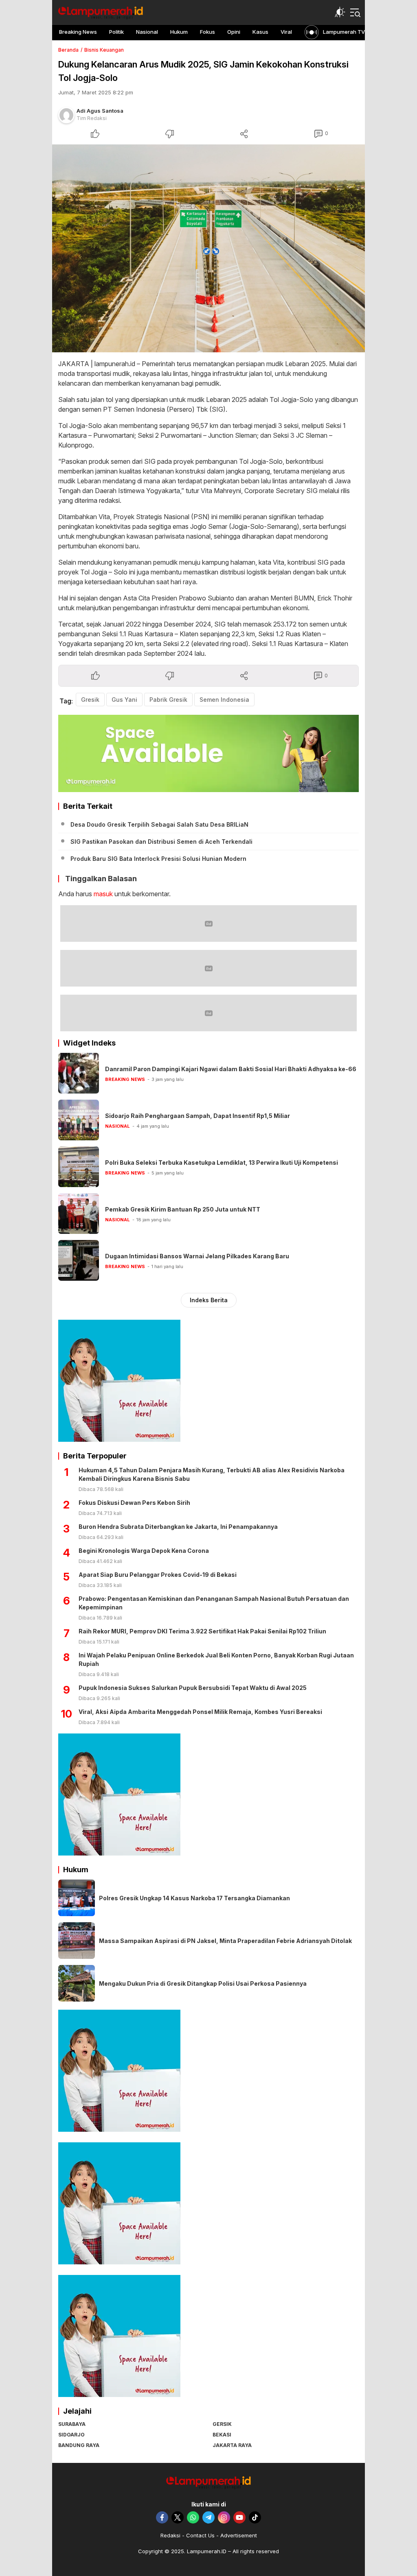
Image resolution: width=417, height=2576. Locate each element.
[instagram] (224, 2517)
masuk (103, 894)
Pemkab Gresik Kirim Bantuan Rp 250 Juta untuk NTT (183, 1209)
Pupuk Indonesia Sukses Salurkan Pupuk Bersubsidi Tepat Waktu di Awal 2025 (193, 1688)
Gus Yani (124, 700)
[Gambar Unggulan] (208, 249)
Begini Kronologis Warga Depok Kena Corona (144, 1551)
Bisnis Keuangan (104, 50)
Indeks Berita (209, 1300)
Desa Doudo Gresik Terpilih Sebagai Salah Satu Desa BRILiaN (159, 824)
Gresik (90, 700)
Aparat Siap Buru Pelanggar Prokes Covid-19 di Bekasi (158, 1575)
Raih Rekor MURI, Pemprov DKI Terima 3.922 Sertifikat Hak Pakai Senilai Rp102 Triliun (202, 1631)
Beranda (68, 50)
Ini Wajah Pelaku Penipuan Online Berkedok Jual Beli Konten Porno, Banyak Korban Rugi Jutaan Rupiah (216, 1659)
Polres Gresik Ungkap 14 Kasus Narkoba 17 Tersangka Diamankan (194, 1898)
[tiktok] (255, 2517)
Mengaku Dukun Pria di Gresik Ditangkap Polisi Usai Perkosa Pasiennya (203, 1983)
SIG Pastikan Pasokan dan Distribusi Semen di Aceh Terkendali (161, 842)
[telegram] (208, 2517)
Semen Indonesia (224, 700)
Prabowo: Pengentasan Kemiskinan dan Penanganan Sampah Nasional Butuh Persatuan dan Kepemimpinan (214, 1603)
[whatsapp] (193, 2517)
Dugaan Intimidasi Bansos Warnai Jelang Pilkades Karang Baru (197, 1256)
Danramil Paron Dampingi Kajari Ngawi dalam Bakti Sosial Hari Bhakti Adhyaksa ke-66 (231, 1069)
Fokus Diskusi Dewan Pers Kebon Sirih (134, 1503)
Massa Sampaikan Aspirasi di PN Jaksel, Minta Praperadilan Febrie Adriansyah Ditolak (225, 1941)
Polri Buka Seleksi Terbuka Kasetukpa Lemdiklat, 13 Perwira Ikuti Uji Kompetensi (222, 1162)
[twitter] (178, 2517)
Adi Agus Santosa (100, 111)
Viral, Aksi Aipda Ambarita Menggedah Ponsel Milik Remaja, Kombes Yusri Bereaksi (200, 1712)
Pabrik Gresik (168, 700)
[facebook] (162, 2517)
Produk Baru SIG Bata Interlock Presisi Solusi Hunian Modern (158, 859)
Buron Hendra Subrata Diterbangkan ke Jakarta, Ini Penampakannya (178, 1527)
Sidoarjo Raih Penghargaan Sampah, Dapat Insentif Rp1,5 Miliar (198, 1116)
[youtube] (239, 2517)
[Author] (66, 115)
